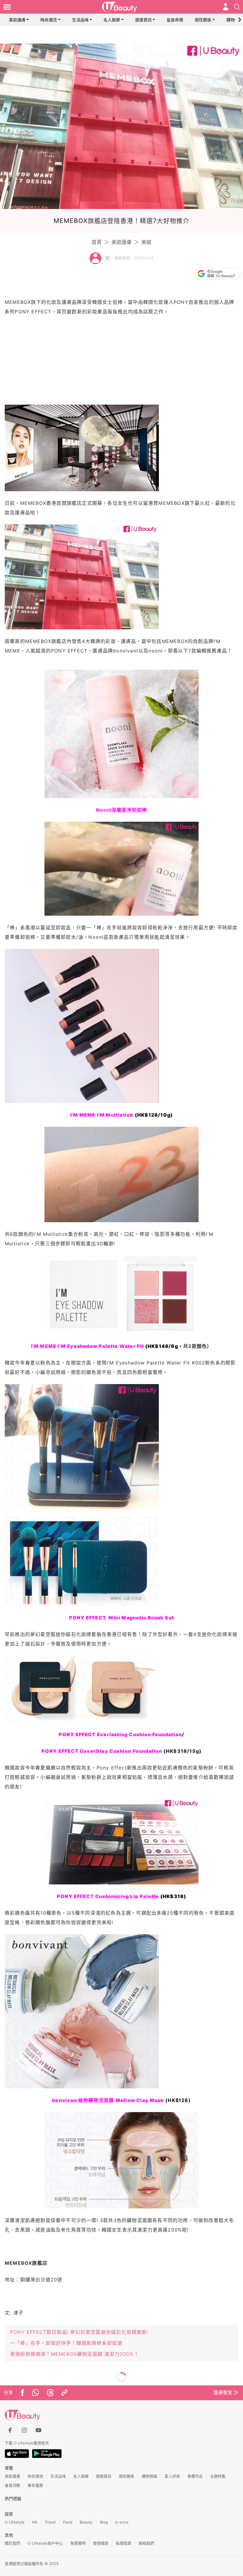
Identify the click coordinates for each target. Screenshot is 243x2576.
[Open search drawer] (237, 7)
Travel (50, 2522)
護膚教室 (223, 2393)
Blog (104, 2522)
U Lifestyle (15, 2522)
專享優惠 (35, 2485)
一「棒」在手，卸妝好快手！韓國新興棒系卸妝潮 (66, 2343)
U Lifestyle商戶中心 (45, 2543)
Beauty (86, 2522)
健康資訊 (143, 20)
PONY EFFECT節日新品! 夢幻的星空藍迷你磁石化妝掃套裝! (79, 2332)
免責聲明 (78, 2543)
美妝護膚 (17, 20)
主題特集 (218, 2476)
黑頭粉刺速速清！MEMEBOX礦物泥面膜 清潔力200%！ (75, 2354)
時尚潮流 (49, 20)
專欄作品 (195, 2476)
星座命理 (175, 20)
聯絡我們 (146, 2543)
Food (68, 2522)
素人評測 (172, 2476)
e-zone (122, 2522)
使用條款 (101, 2543)
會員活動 (12, 2485)
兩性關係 (203, 20)
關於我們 (12, 2543)
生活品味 (80, 20)
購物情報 (235, 20)
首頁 (97, 242)
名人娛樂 (112, 20)
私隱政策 (124, 2543)
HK (35, 2522)
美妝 (146, 242)
